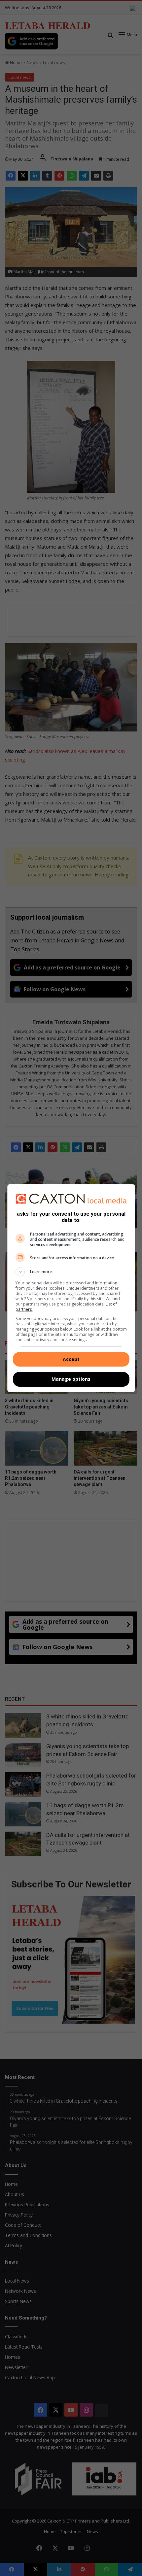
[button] (71, 1272)
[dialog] (71, 1288)
